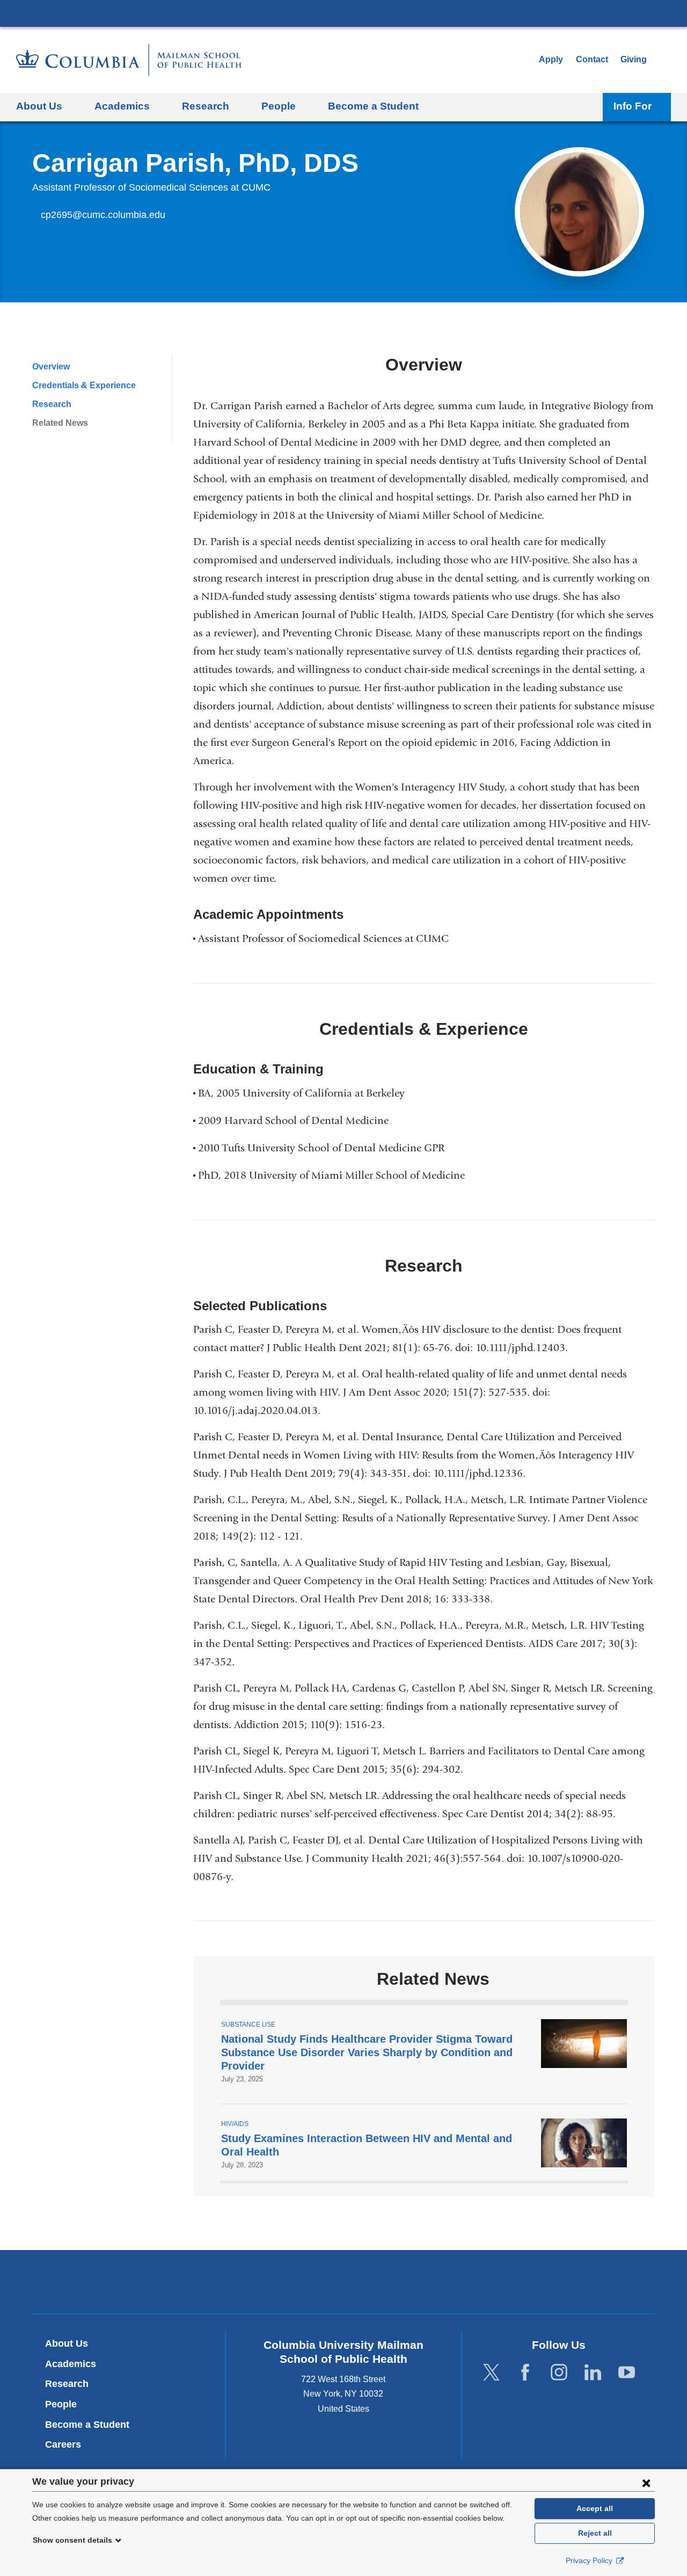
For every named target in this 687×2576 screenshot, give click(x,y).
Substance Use (248, 2024)
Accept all (595, 2508)
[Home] (129, 60)
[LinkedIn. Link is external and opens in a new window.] (593, 2372)
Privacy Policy (590, 2560)
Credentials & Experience (84, 385)
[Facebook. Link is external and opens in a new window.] (525, 2372)
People (61, 2404)
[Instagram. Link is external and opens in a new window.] (559, 2372)
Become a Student (87, 2425)
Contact (592, 59)
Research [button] (206, 106)
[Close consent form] (646, 2483)
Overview (51, 367)
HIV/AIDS (235, 2124)
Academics (71, 2364)
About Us (67, 2343)
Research (52, 404)
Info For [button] (633, 106)
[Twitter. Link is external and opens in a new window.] (491, 2372)
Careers (63, 2444)
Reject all (595, 2533)
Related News (60, 423)
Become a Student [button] (373, 106)
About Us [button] (39, 106)
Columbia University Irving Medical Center (343, 13)
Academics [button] (122, 106)
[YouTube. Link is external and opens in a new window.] (627, 2372)
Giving (634, 59)
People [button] (279, 106)
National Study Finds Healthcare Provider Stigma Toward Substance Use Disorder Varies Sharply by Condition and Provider (367, 2052)
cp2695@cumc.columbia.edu (103, 215)
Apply (551, 59)
